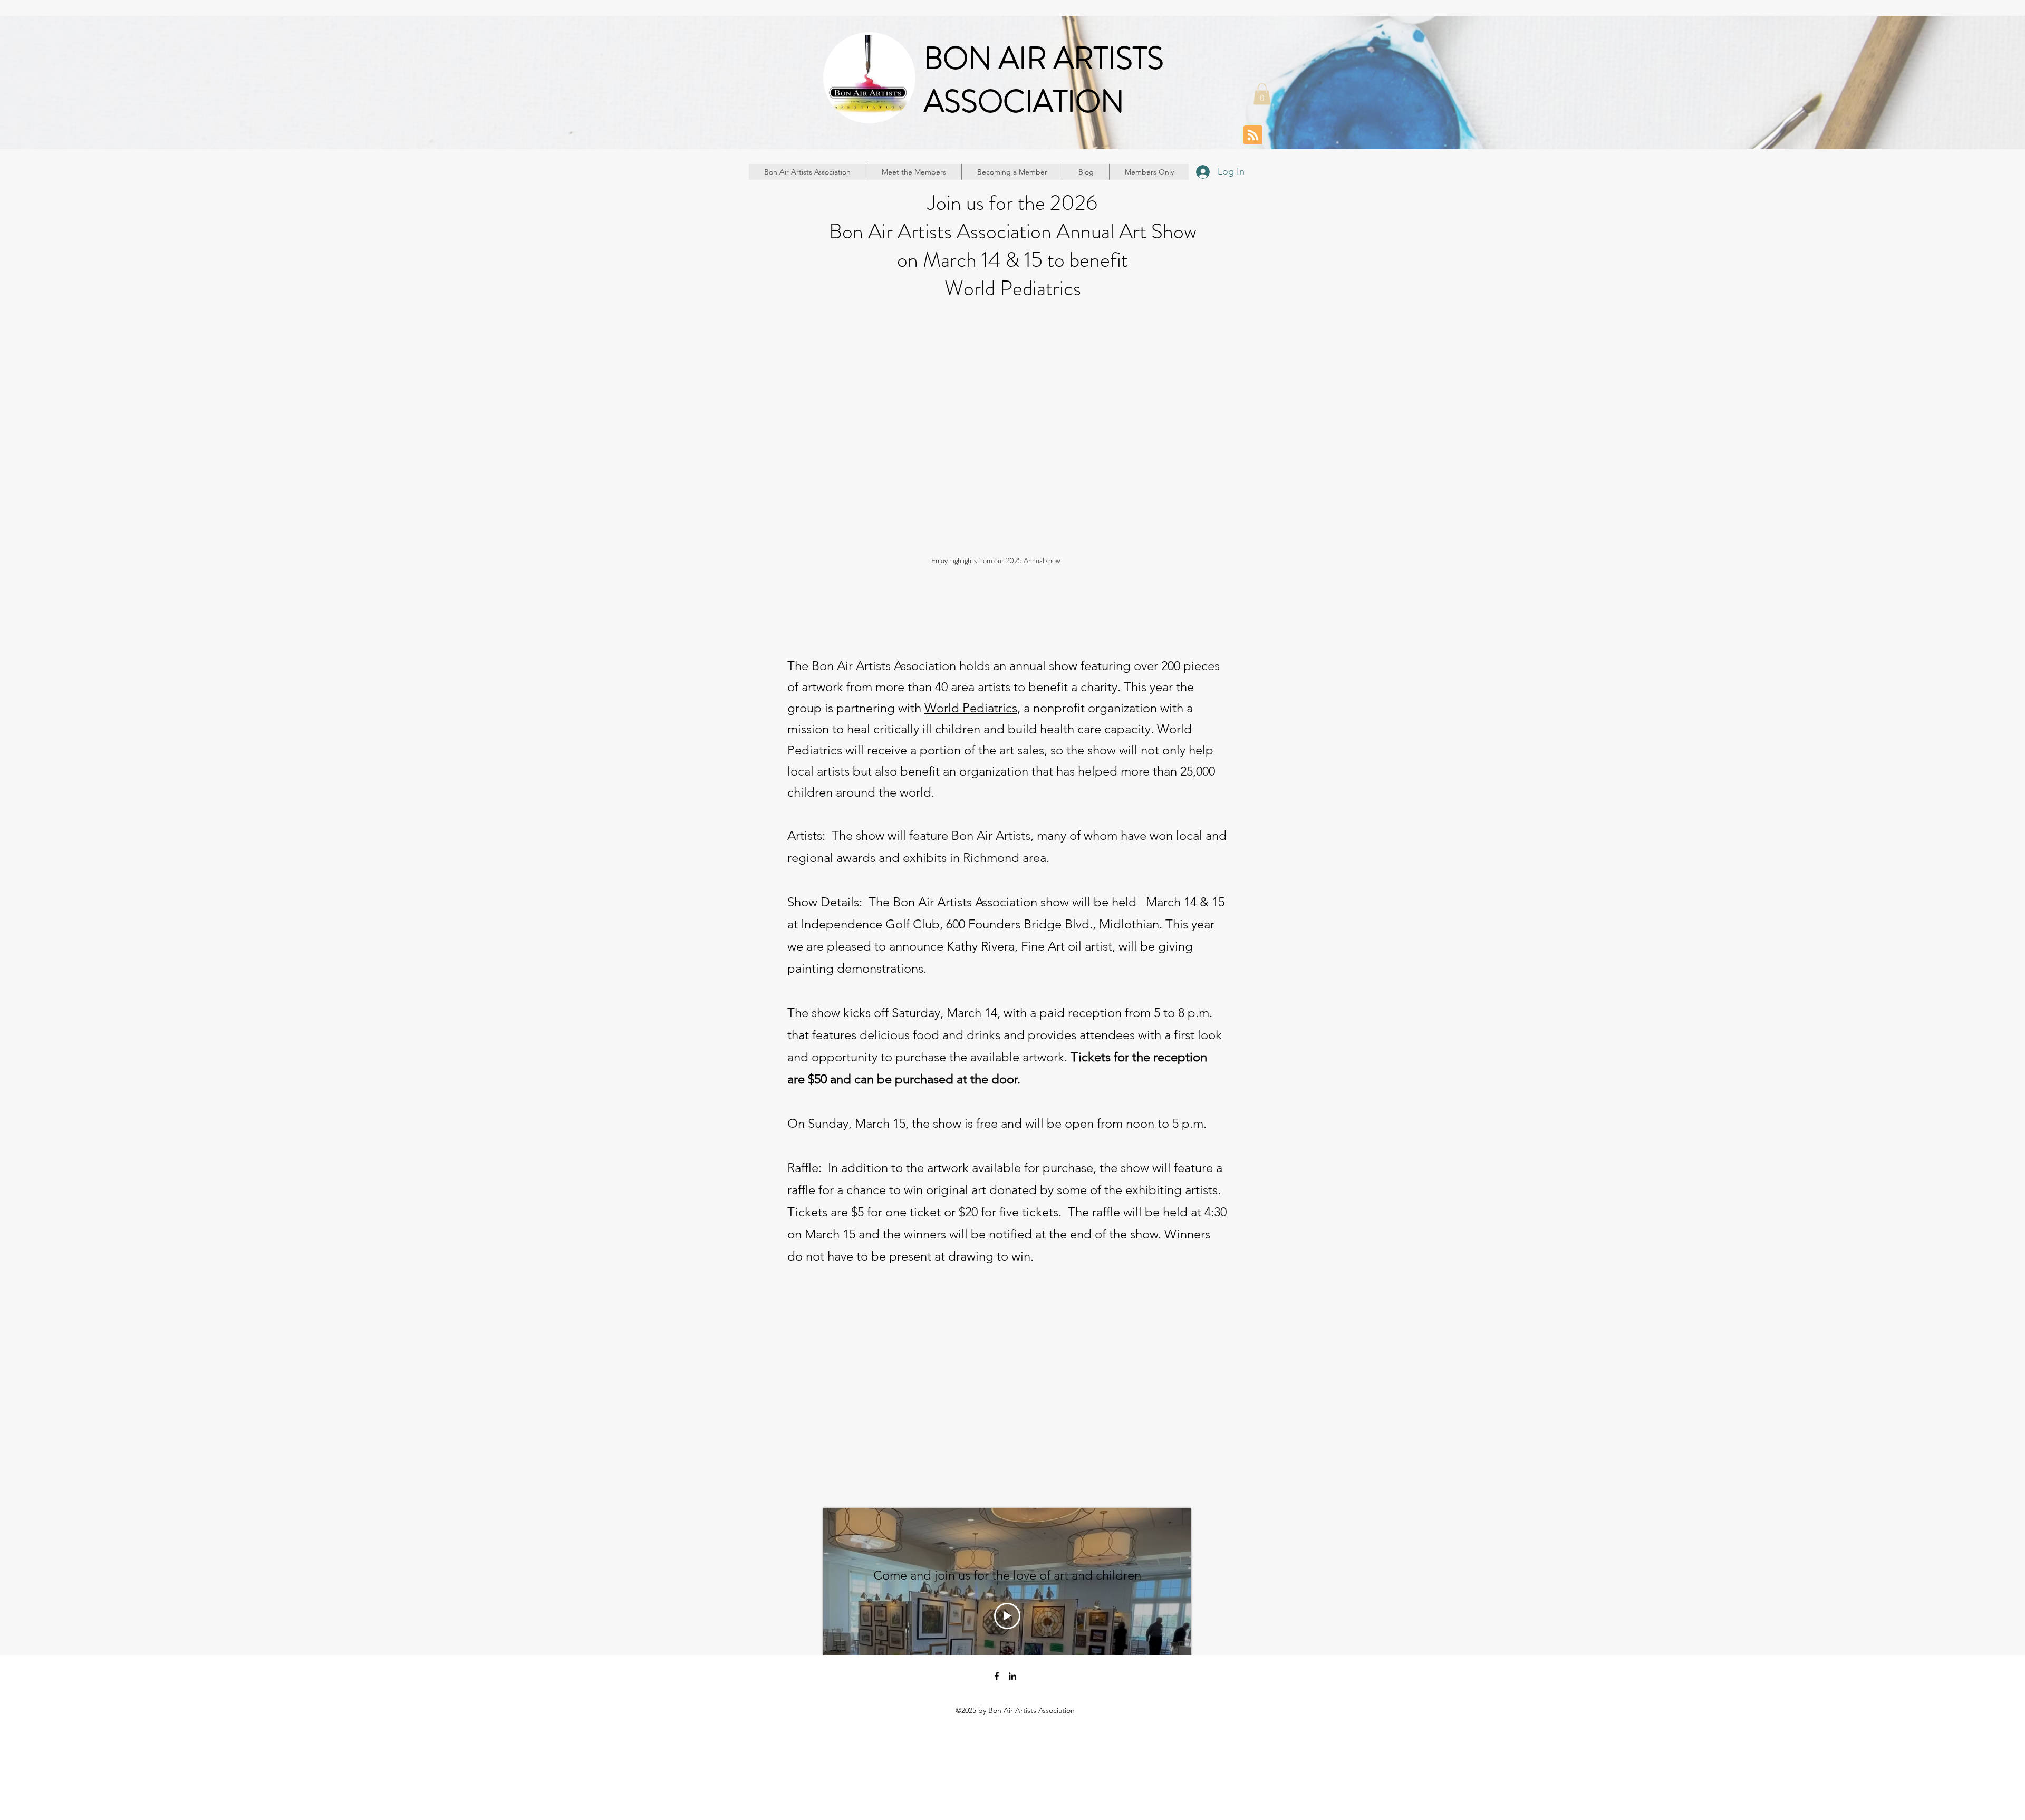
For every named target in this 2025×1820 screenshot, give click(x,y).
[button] (1262, 94)
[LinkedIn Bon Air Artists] (1012, 1676)
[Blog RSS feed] (1253, 135)
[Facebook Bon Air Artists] (997, 1676)
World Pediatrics (971, 708)
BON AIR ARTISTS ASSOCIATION (1044, 80)
